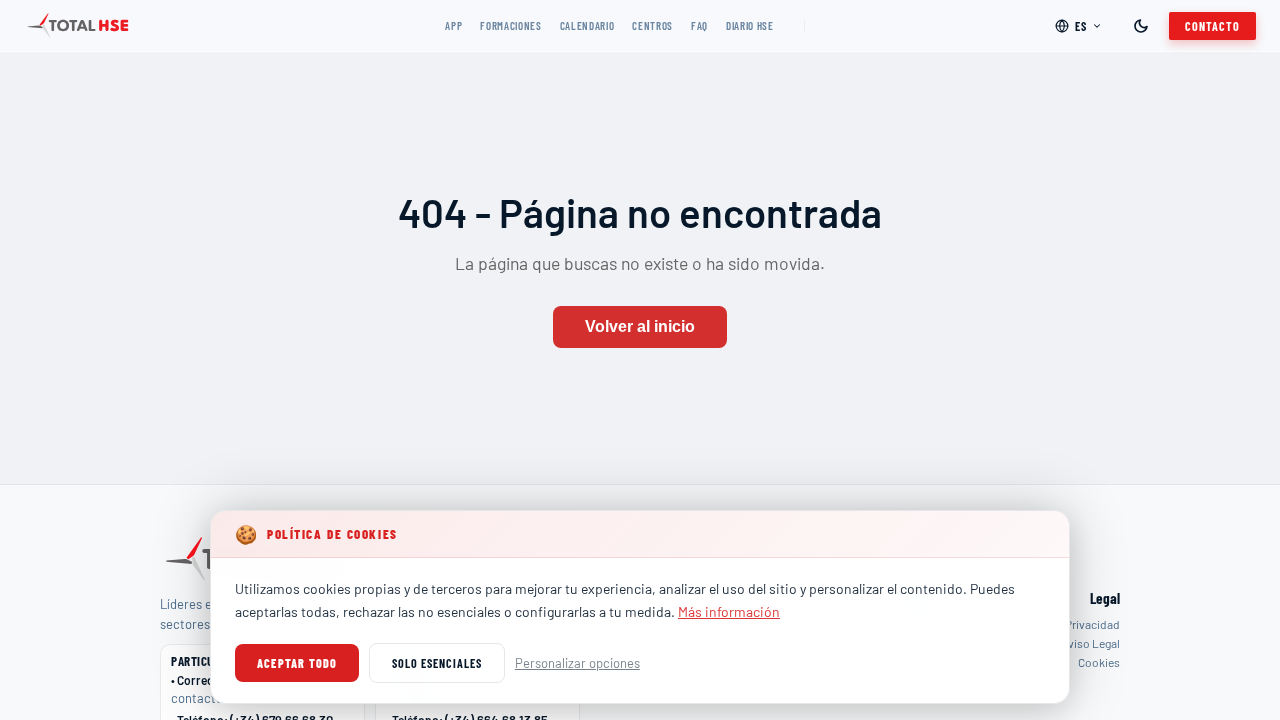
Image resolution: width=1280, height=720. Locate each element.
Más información (729, 611)
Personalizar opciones (577, 663)
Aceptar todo (297, 663)
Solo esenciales (436, 663)
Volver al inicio (640, 326)
